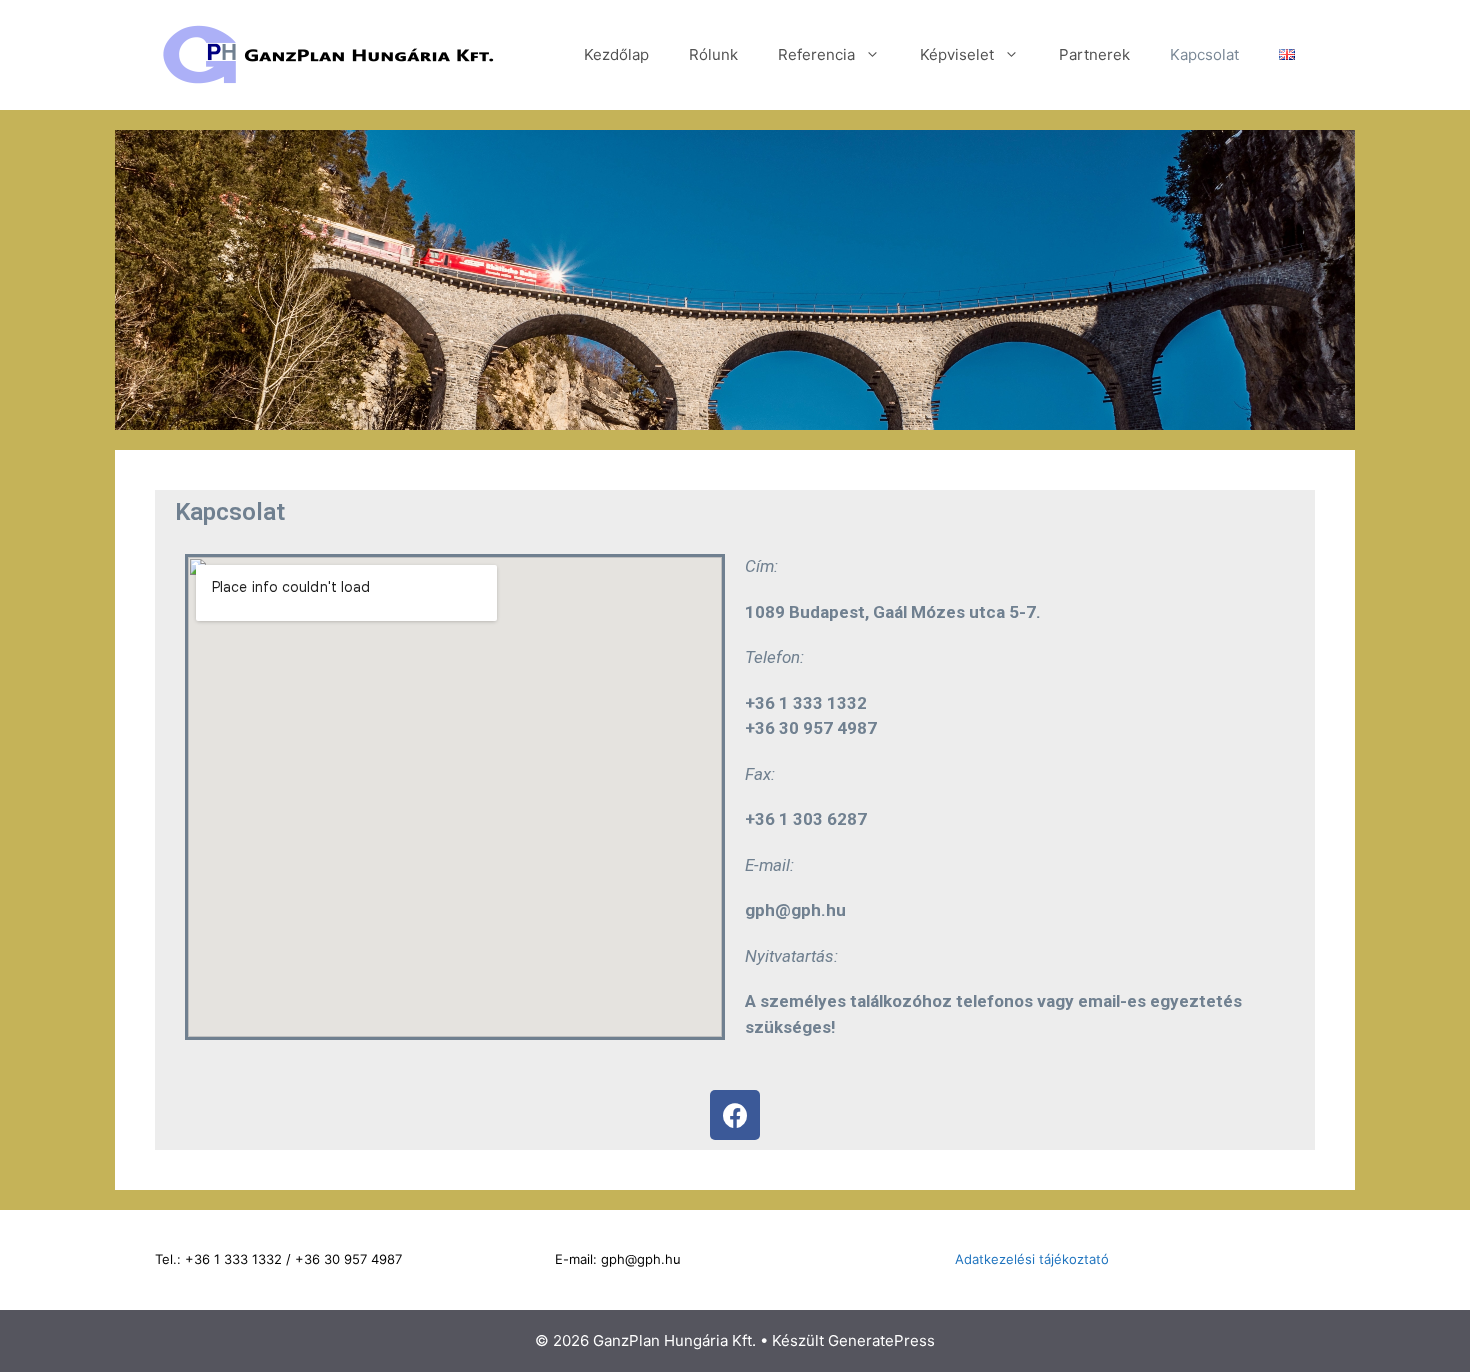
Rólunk (713, 54)
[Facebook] (735, 1115)
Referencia (816, 54)
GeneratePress (881, 1340)
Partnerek (1094, 54)
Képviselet (957, 54)
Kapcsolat (1204, 54)
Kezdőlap (616, 54)
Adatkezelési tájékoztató (1032, 1259)
